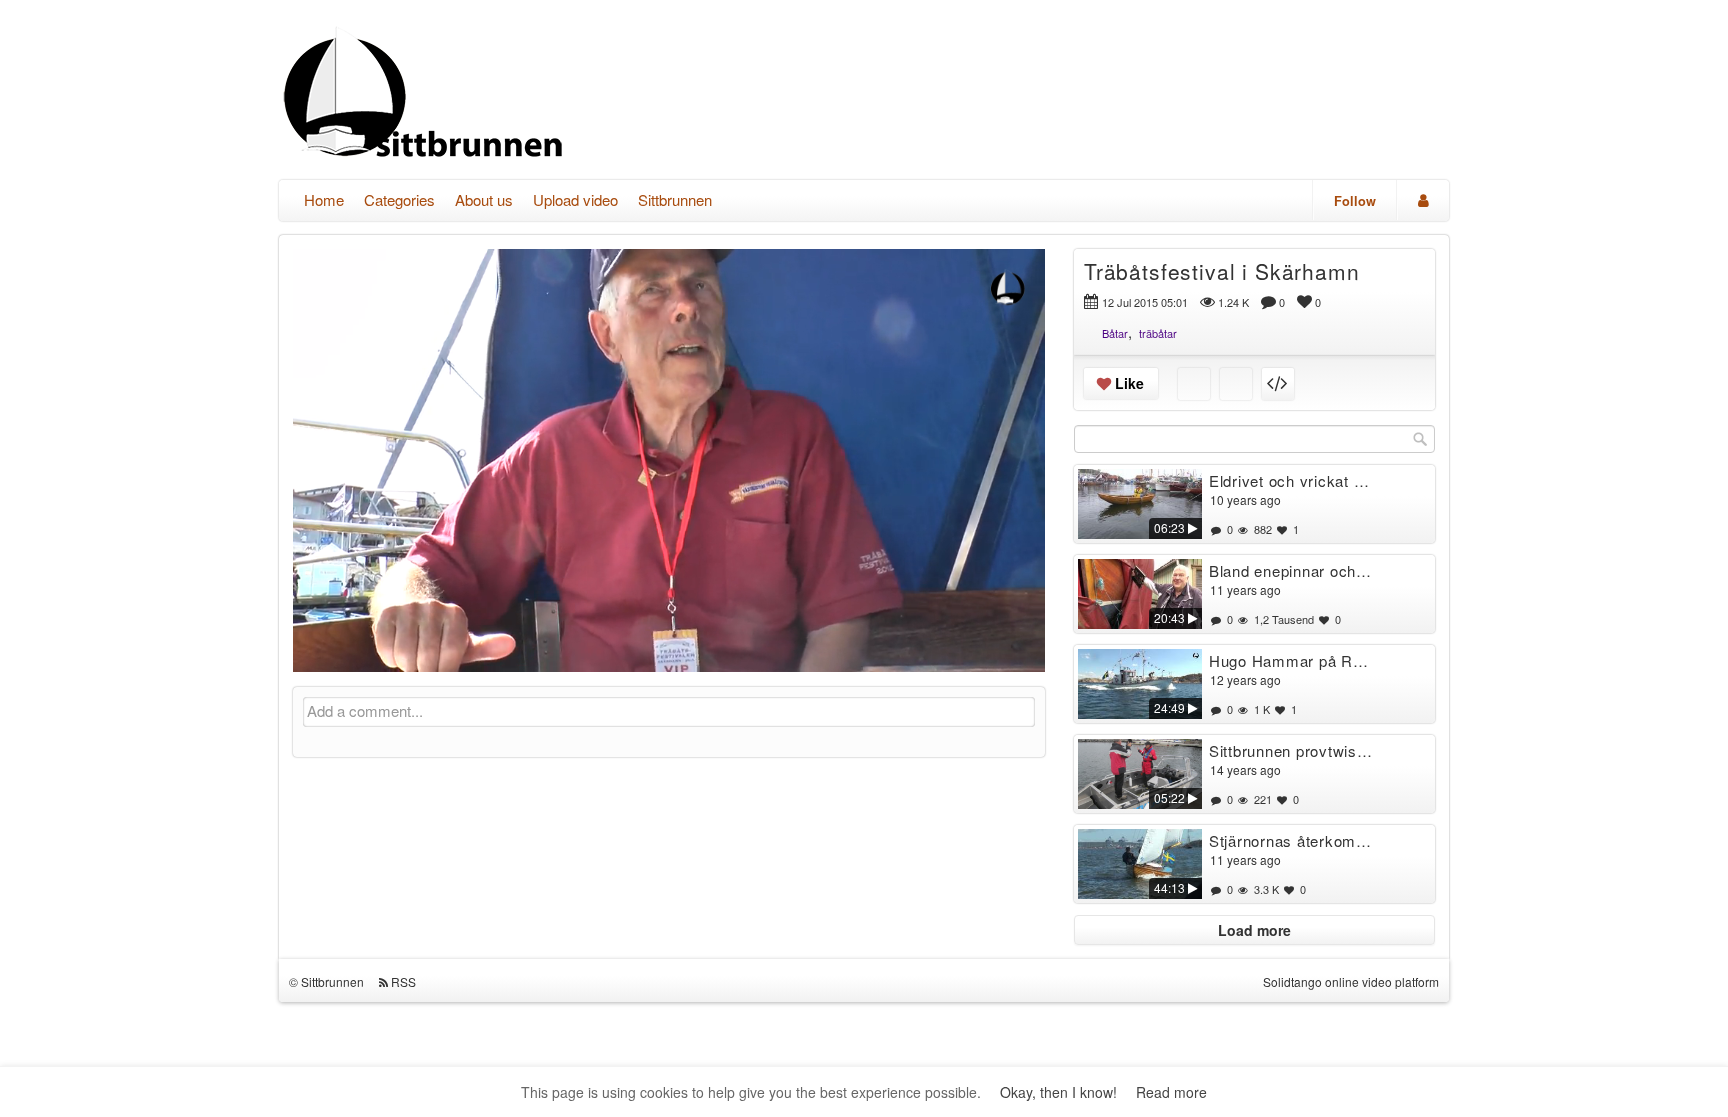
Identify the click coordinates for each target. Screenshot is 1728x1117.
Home (324, 199)
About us (484, 199)
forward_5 (793, 445)
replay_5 (545, 445)
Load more (1254, 930)
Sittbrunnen (675, 199)
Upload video (575, 199)
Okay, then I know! (1058, 1092)
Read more (1171, 1092)
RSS (403, 981)
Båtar (1115, 333)
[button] (321, 648)
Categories (399, 199)
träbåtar (1158, 333)
